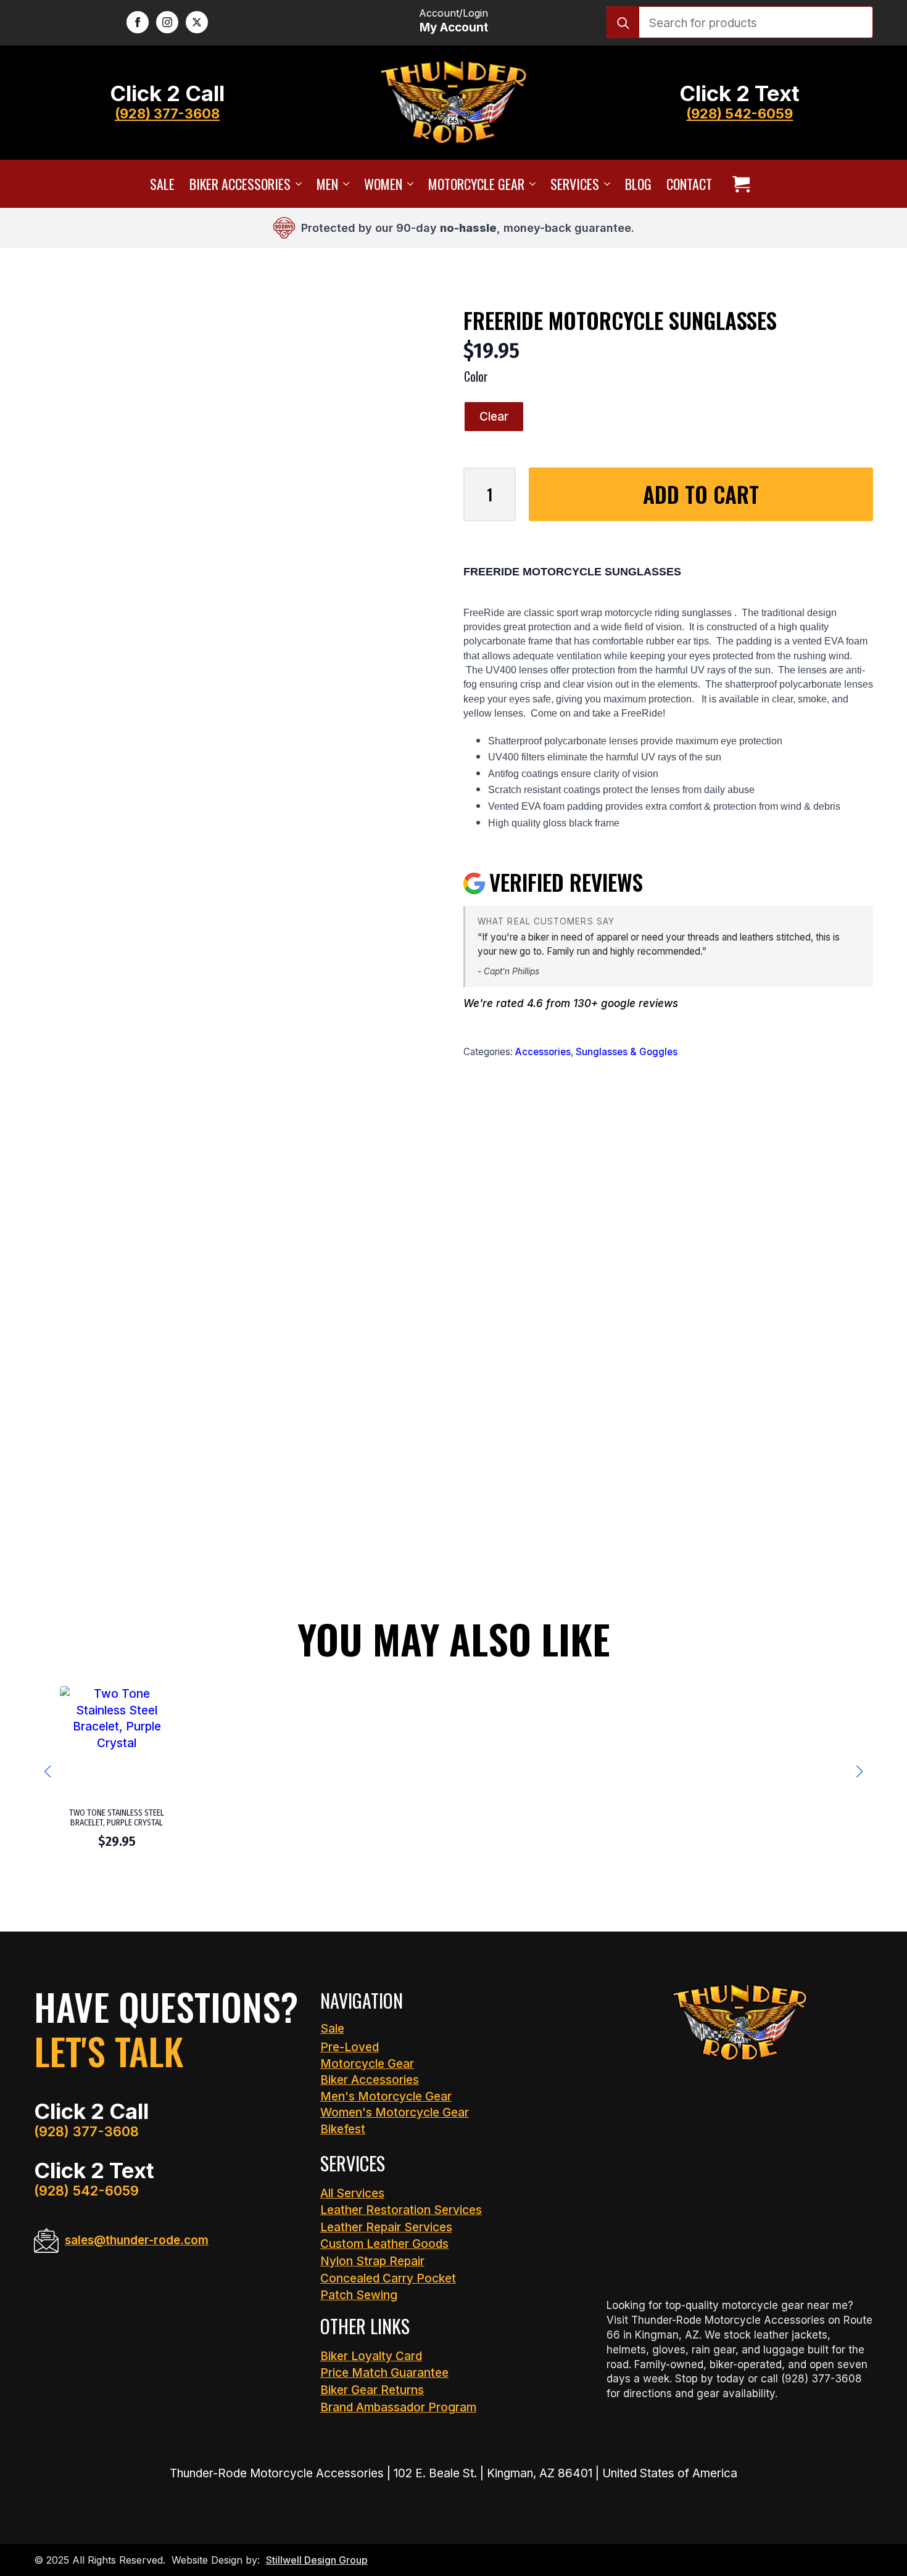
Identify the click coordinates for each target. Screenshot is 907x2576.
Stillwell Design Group (317, 2560)
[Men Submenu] (344, 184)
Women (383, 184)
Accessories (543, 1052)
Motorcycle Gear (476, 184)
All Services (352, 2193)
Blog (638, 184)
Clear (494, 417)
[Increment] (506, 494)
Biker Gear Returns (372, 2390)
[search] (623, 23)
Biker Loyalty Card (371, 2356)
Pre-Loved (350, 2047)
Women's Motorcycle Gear (395, 2113)
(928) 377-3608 (167, 113)
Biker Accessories (240, 184)
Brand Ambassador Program (398, 2407)
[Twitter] (197, 22)
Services (575, 184)
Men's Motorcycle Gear (386, 2097)
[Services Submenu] (605, 184)
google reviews (640, 1003)
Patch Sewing (359, 2295)
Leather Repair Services (386, 2227)
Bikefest (343, 2129)
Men (327, 184)
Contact (689, 184)
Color (476, 376)
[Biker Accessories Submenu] (296, 184)
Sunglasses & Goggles (627, 1052)
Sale (162, 184)
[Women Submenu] (408, 184)
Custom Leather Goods (384, 2244)
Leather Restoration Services (401, 2210)
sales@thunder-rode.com (137, 2240)
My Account (454, 27)
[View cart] (741, 184)
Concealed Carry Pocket (388, 2278)
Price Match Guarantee (384, 2373)
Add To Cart (701, 494)
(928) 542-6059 (739, 113)
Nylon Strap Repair (372, 2261)
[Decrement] (473, 494)
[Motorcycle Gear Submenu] (530, 184)
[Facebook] (138, 22)
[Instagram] (167, 22)
